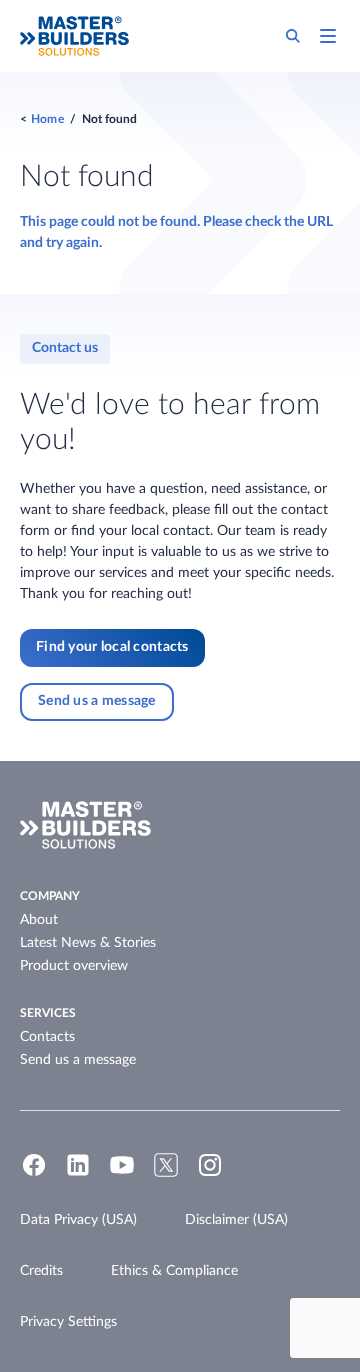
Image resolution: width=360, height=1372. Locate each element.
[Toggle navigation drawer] (328, 36)
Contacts (47, 1037)
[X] (166, 1174)
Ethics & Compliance (174, 1271)
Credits (41, 1271)
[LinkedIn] (78, 1174)
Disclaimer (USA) (236, 1220)
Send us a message (78, 1060)
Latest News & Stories (88, 943)
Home (47, 119)
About (39, 920)
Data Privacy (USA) (78, 1220)
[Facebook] (34, 1174)
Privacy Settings (68, 1322)
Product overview (74, 966)
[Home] (74, 36)
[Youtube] (122, 1174)
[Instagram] (210, 1174)
